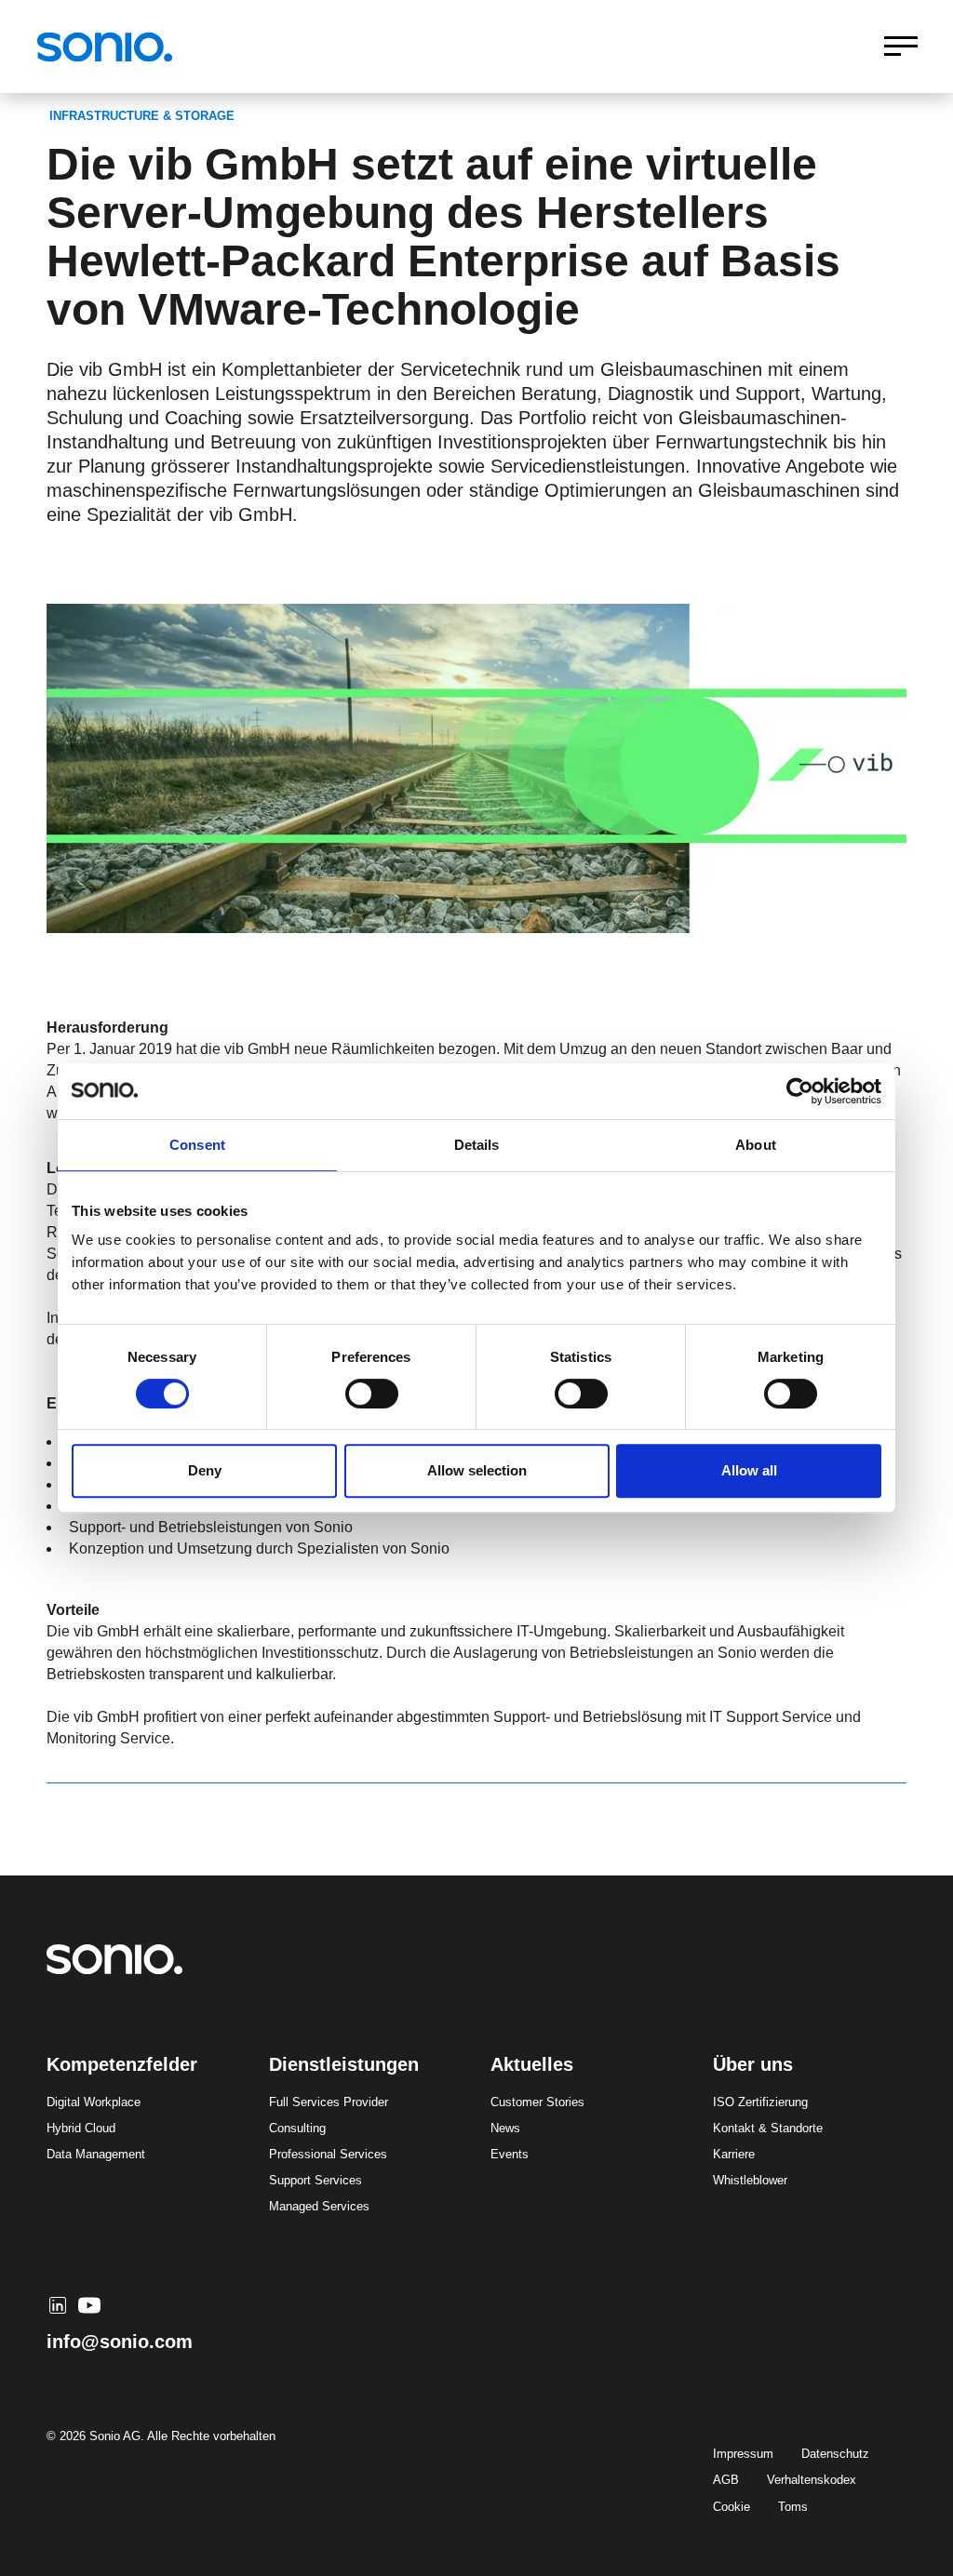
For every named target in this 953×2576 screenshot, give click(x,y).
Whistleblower (750, 2180)
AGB (726, 2480)
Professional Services (328, 2154)
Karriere (734, 2154)
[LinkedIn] (58, 2305)
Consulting (297, 2128)
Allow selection (477, 1470)
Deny (205, 1470)
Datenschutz (835, 2454)
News (505, 2128)
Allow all (749, 1470)
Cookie (732, 2507)
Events (510, 2154)
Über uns (753, 2064)
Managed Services (319, 2206)
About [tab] (756, 1145)
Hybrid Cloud (81, 2128)
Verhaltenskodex (812, 2480)
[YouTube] (89, 2305)
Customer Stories (537, 2102)
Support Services (315, 2180)
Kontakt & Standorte (768, 2128)
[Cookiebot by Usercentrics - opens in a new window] (800, 1091)
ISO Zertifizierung (760, 2102)
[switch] (372, 1394)
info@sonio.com (120, 2342)
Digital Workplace (94, 2102)
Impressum (743, 2454)
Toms (793, 2507)
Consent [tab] (197, 1145)
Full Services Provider (329, 2102)
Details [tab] (477, 1145)
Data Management (96, 2154)
